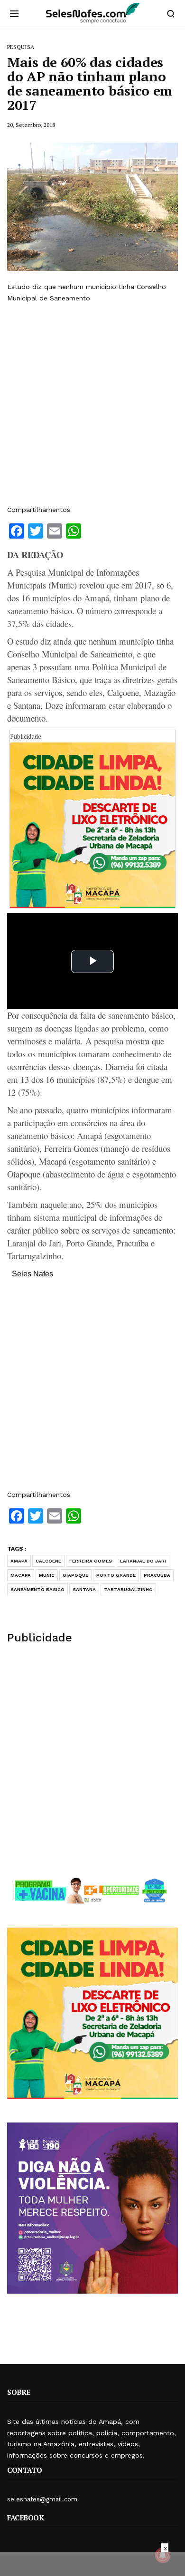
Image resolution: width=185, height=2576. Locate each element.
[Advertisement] (92, 404)
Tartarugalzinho (128, 1589)
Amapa (19, 1561)
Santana (84, 1589)
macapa (21, 1575)
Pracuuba (157, 1575)
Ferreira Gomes (91, 1561)
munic (47, 1575)
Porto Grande (116, 1575)
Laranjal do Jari (143, 1561)
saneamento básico (37, 1589)
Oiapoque (75, 1575)
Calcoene (48, 1561)
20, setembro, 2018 (31, 125)
